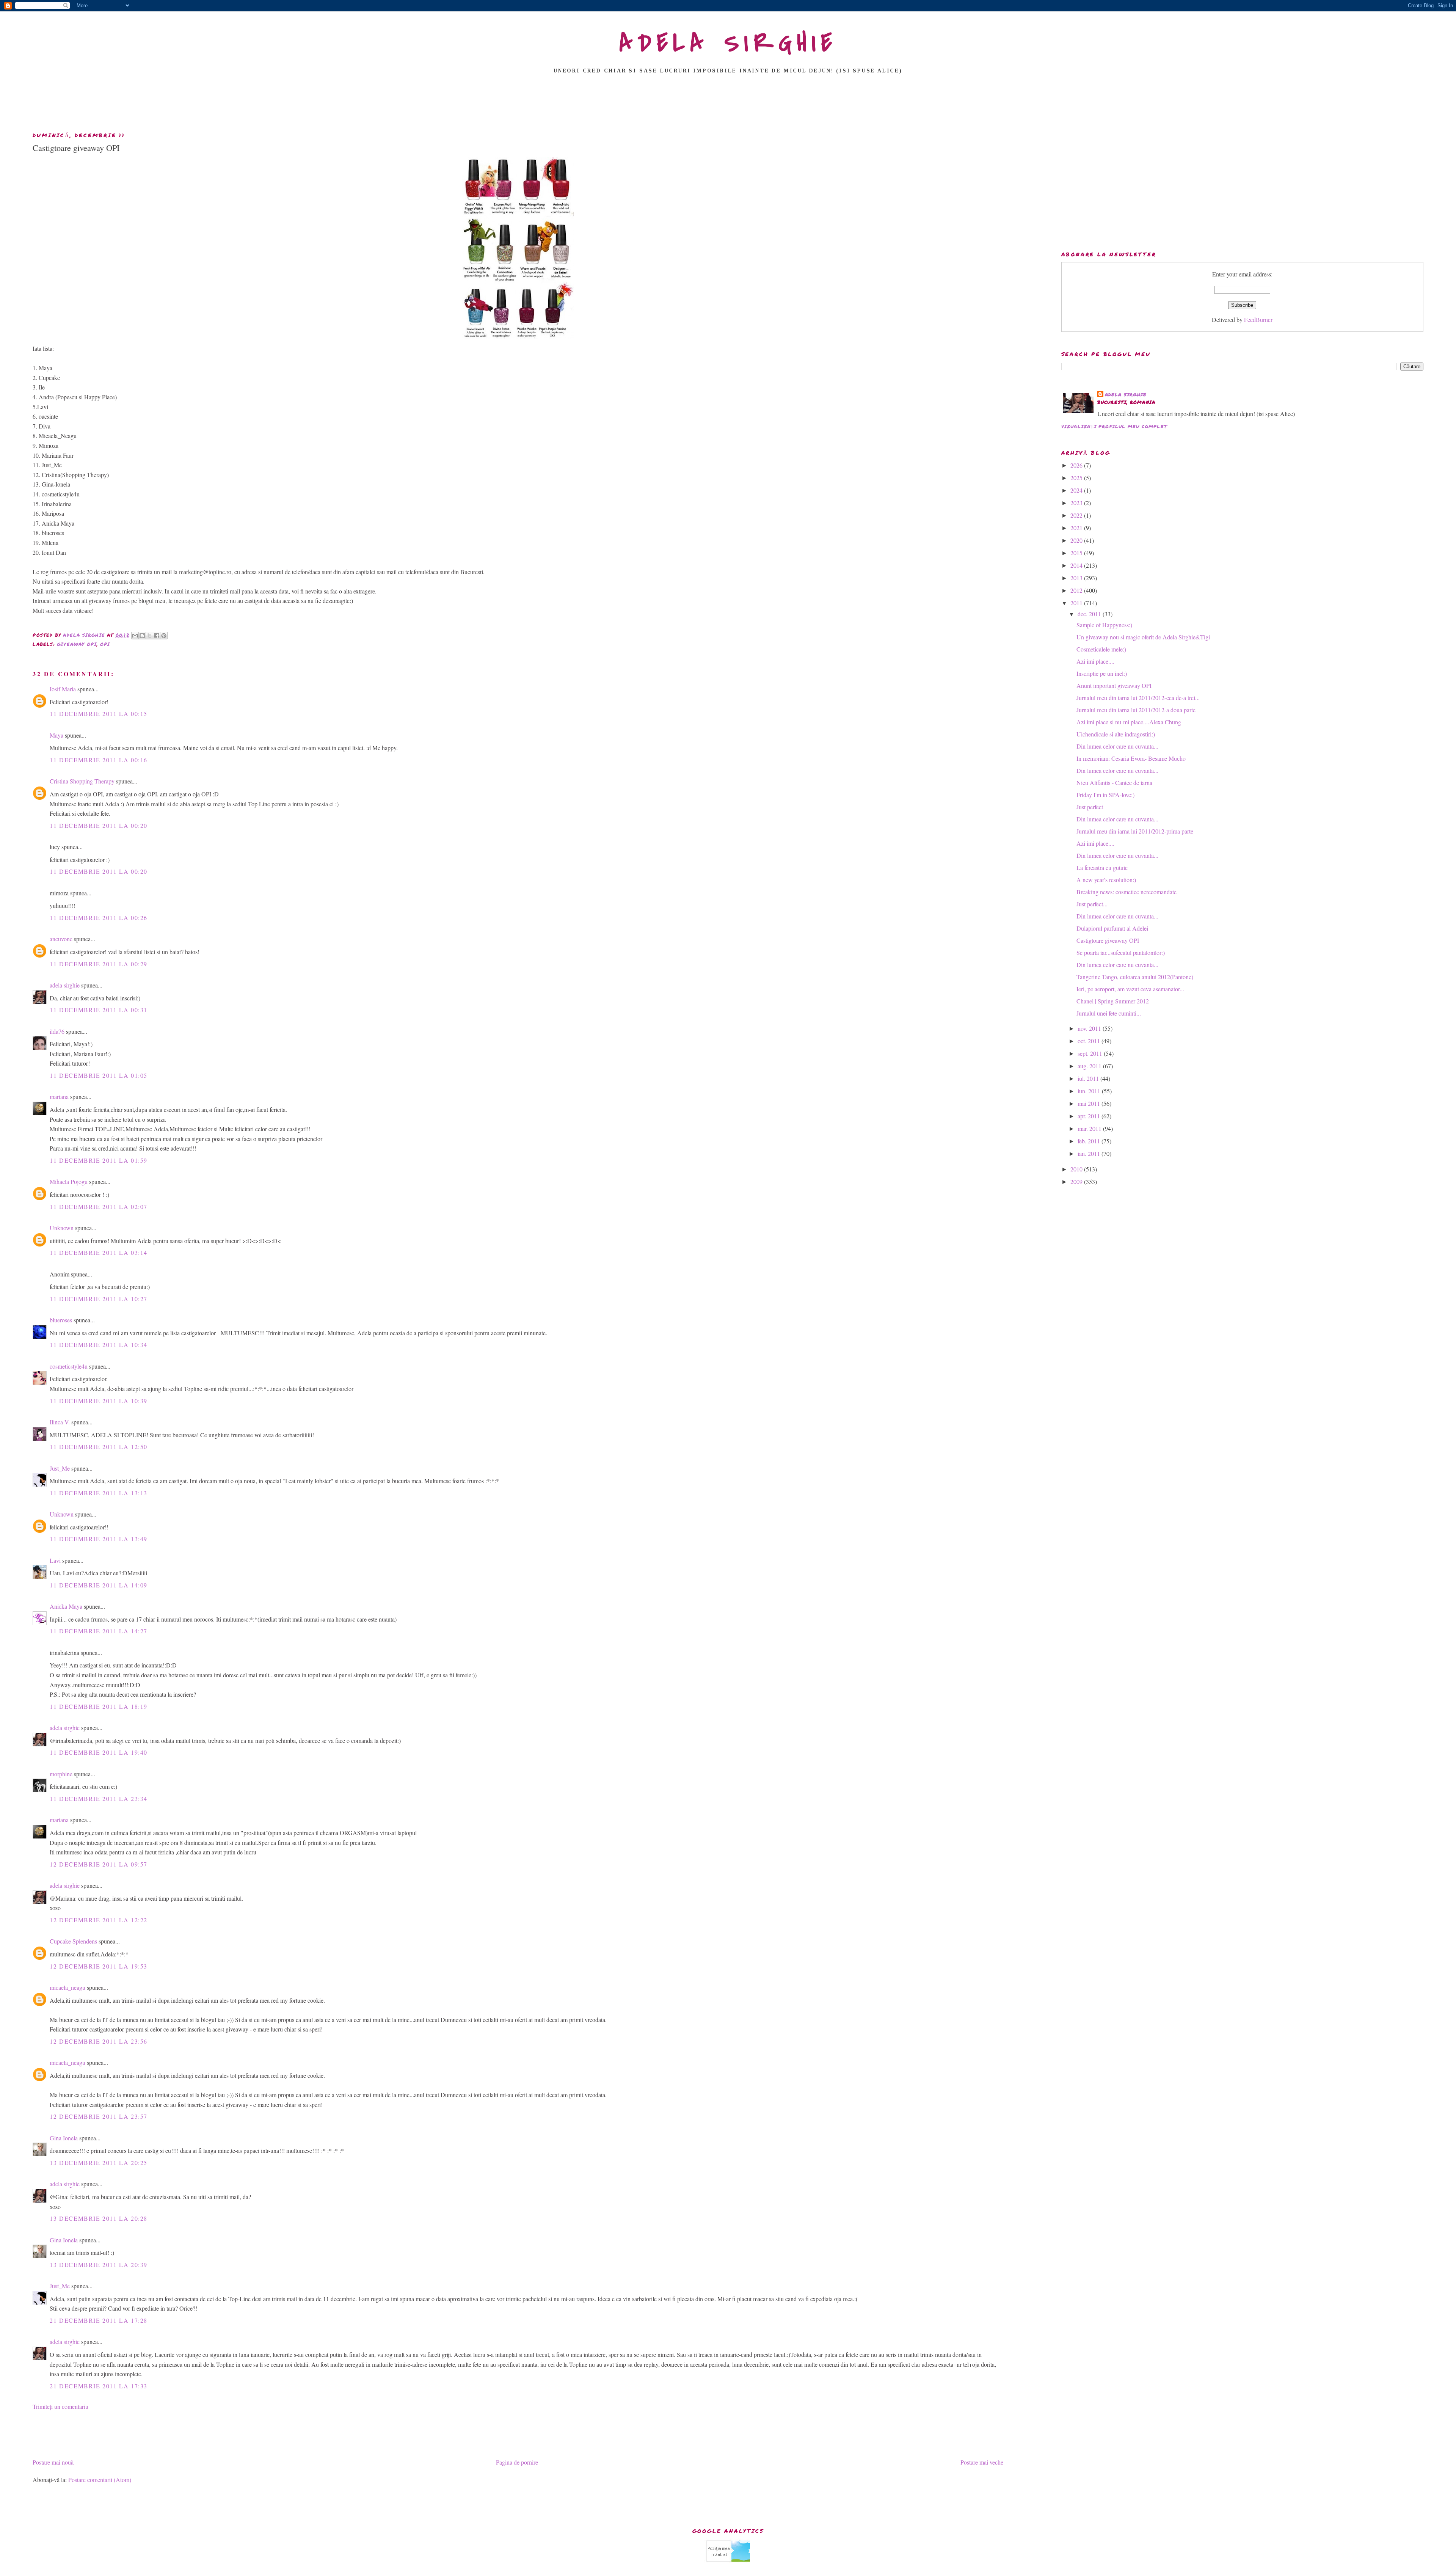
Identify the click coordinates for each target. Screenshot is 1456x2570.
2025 (1077, 478)
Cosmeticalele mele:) (1101, 649)
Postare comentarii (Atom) (100, 2480)
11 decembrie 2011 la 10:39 (99, 1401)
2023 (1077, 503)
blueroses (61, 1320)
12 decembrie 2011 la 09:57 (99, 1864)
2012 (1077, 590)
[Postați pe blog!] (142, 636)
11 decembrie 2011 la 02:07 (99, 1207)
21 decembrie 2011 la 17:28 (99, 2320)
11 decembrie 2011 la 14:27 (99, 1631)
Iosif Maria (63, 689)
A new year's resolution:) (1106, 880)
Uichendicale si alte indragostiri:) (1116, 734)
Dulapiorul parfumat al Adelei (1112, 928)
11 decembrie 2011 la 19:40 (99, 1752)
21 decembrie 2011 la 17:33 (99, 2386)
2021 (1077, 528)
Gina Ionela (64, 2138)
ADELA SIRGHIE (728, 43)
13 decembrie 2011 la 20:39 (99, 2265)
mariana (59, 1097)
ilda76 (57, 1031)
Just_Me (60, 1468)
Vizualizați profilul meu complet (1114, 426)
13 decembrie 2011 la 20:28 (99, 2218)
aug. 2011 (1090, 1066)
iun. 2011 (1090, 1091)
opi (105, 644)
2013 (1077, 578)
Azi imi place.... (1095, 661)
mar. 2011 (1090, 1128)
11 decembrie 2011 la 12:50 (99, 1447)
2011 (1077, 603)
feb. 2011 (1090, 1141)
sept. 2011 (1091, 1053)
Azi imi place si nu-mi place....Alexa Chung (1129, 722)
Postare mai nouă (53, 2462)
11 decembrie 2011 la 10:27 (99, 1299)
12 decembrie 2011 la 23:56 (99, 2041)
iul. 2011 (1089, 1078)
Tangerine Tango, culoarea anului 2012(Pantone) (1135, 977)
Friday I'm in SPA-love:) (1105, 795)
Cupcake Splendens (73, 1941)
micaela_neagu (67, 1987)
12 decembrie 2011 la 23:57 (99, 2116)
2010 (1077, 1169)
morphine (61, 1774)
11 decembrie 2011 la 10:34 (99, 1345)
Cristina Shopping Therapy (82, 781)
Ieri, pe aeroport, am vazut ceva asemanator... (1130, 989)
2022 (1077, 515)
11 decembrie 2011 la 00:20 (99, 825)
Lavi (55, 1560)
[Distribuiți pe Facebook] (157, 636)
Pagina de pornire (517, 2462)
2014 (1077, 565)
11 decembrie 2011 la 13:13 (99, 1493)
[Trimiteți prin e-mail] (135, 636)
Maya (56, 735)
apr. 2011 (1090, 1116)
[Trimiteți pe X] (149, 636)
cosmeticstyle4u (69, 1366)
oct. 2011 (1090, 1041)
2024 (1077, 490)
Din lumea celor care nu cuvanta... (1117, 746)
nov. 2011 (1090, 1028)
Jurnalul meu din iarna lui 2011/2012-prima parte (1135, 831)
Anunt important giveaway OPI (1114, 685)
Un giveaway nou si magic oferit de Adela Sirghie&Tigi (1143, 637)
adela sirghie (65, 985)
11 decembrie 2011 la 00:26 (99, 918)
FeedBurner (1258, 319)
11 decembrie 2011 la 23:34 (99, 1798)
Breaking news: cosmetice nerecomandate (1127, 892)
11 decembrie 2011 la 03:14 (99, 1252)
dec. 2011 (1090, 614)
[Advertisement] (728, 105)
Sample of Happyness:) (1104, 625)
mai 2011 (1090, 1103)
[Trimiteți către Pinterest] (164, 636)
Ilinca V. (60, 1422)
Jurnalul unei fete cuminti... (1109, 1013)
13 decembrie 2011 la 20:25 (99, 2163)
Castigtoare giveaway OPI (1108, 940)
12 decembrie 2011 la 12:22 (99, 1920)
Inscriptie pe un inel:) (1102, 673)
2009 (1077, 1181)
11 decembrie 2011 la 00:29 (99, 964)
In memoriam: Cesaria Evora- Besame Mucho (1131, 758)
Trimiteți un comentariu (60, 2406)
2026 (1077, 465)
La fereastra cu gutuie (1102, 867)
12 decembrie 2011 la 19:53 (99, 1966)
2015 (1077, 553)
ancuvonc (61, 939)
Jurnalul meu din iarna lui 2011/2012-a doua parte (1136, 710)
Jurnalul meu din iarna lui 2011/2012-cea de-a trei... (1138, 698)
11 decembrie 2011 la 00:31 (99, 1010)
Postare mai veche (982, 2462)
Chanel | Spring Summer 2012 (1113, 1001)
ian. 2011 (1090, 1153)
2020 (1077, 540)
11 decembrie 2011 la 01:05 (99, 1075)
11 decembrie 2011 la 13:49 (99, 1539)
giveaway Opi (77, 644)
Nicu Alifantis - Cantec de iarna (1114, 783)
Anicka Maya (66, 1606)
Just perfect (1090, 807)
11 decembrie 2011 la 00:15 (99, 714)
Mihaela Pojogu (69, 1181)
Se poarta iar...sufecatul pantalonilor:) (1121, 952)
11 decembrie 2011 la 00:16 (99, 760)
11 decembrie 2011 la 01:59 (99, 1160)
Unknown (62, 1228)
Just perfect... (1092, 904)
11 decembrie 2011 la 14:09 (99, 1585)
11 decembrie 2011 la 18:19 (99, 1706)
